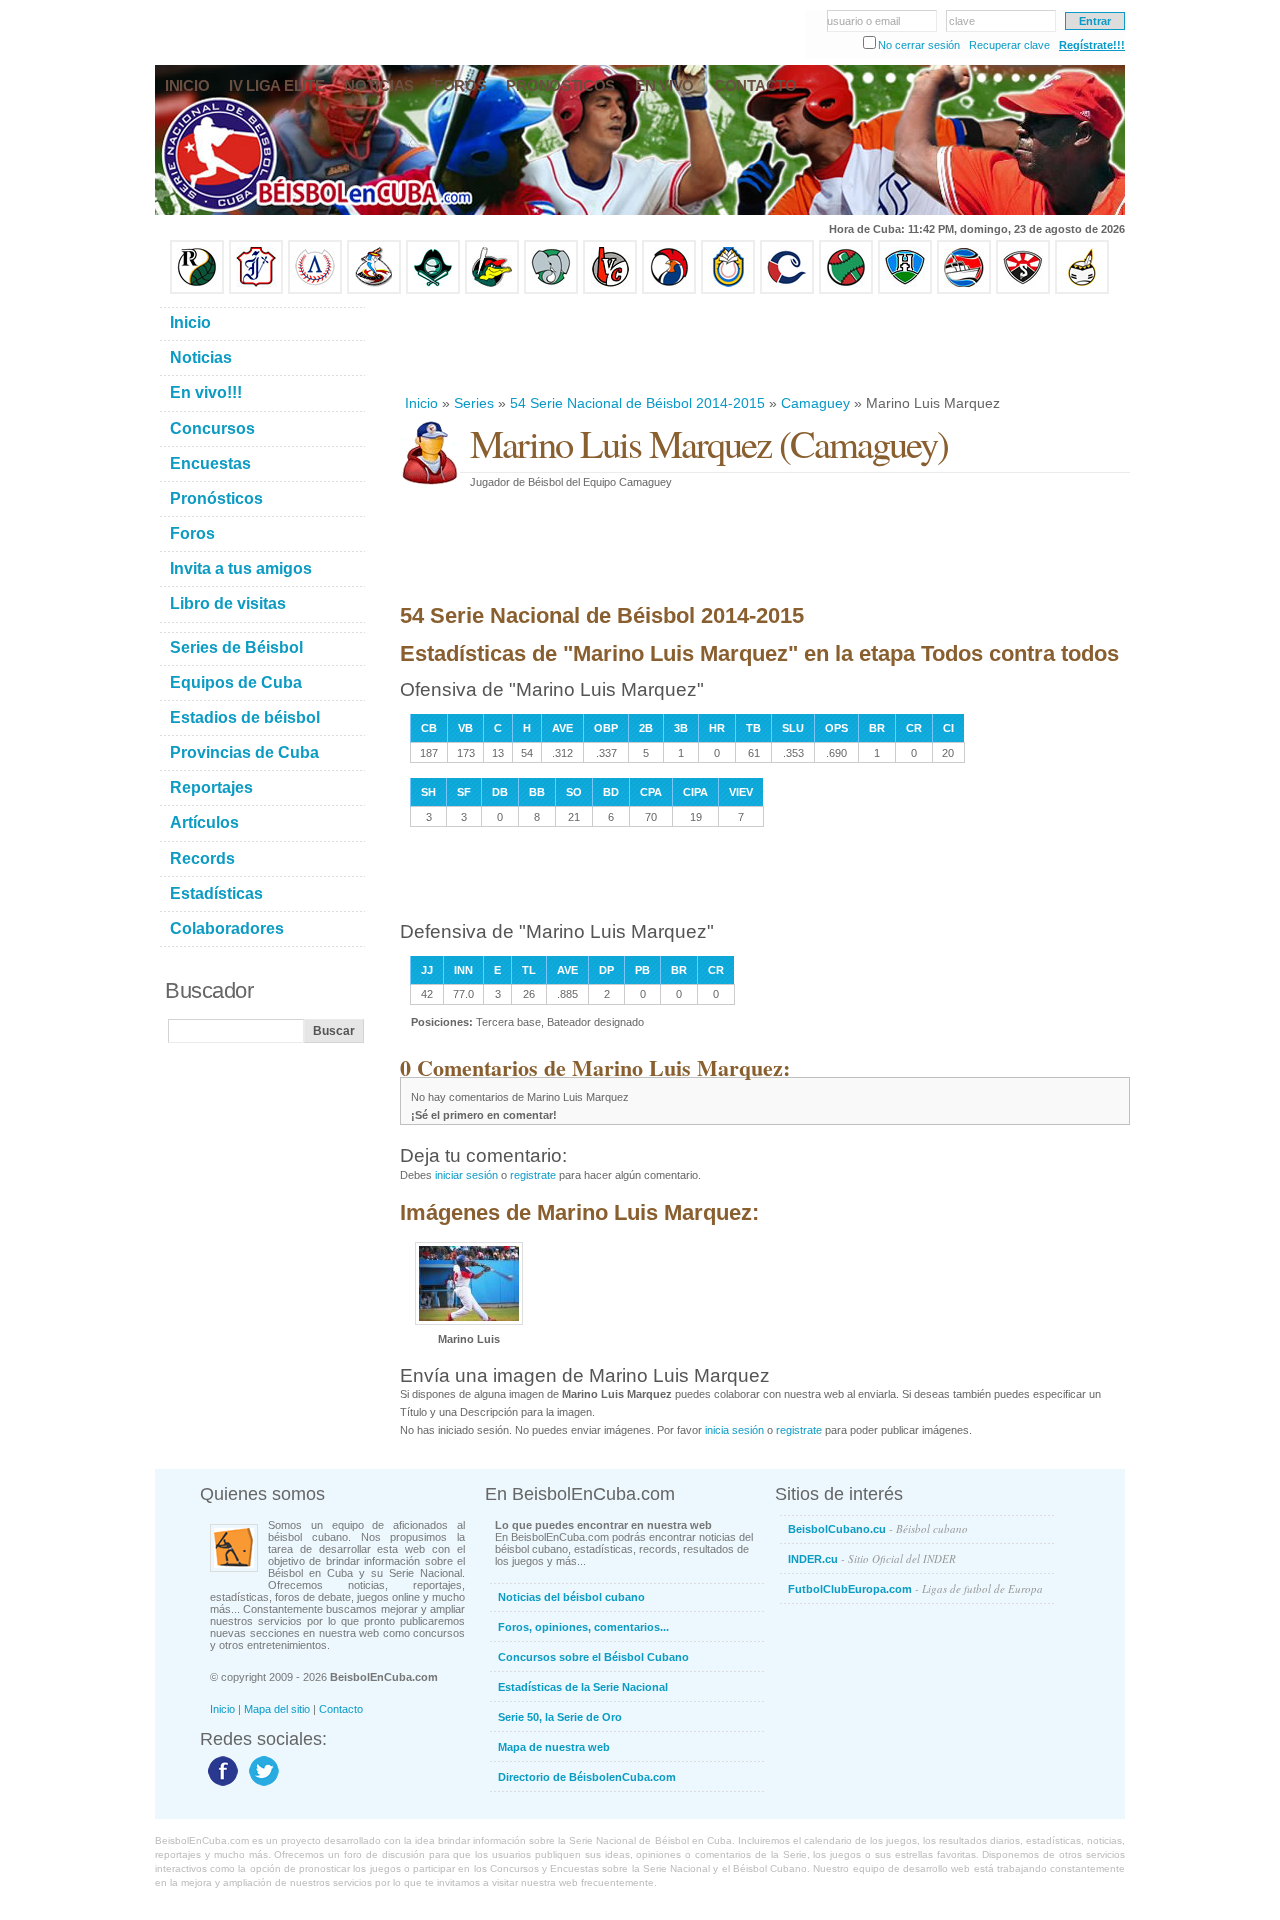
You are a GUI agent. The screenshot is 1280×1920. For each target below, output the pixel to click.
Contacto (341, 1709)
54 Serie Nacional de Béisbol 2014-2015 (637, 403)
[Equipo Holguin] (905, 290)
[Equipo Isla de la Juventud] (433, 290)
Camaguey (815, 403)
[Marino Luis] (469, 1321)
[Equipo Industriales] (256, 290)
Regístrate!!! (1092, 45)
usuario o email (863, 21)
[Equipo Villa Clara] (610, 290)
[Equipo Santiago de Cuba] (1023, 290)
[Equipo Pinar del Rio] (197, 290)
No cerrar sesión (919, 45)
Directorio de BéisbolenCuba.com (587, 1777)
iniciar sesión (466, 1175)
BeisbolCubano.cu (878, 1528)
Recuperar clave (1009, 45)
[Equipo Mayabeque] (374, 290)
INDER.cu (872, 1558)
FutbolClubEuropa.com (915, 1588)
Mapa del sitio (277, 1709)
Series (474, 403)
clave (962, 21)
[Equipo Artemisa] (315, 290)
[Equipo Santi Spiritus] (669, 290)
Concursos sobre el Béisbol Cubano (593, 1657)
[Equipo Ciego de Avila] (728, 290)
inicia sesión (734, 1430)
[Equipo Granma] (964, 290)
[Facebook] (220, 1785)
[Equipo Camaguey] (787, 290)
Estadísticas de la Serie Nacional (583, 1687)
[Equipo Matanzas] (492, 290)
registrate (533, 1175)
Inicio (421, 403)
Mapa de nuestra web (554, 1747)
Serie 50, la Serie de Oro (560, 1717)
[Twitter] (261, 1785)
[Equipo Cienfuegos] (551, 290)
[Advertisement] (764, 344)
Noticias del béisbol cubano (571, 1597)
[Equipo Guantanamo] (1082, 290)
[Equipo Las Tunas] (846, 290)
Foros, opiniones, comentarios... (583, 1627)
